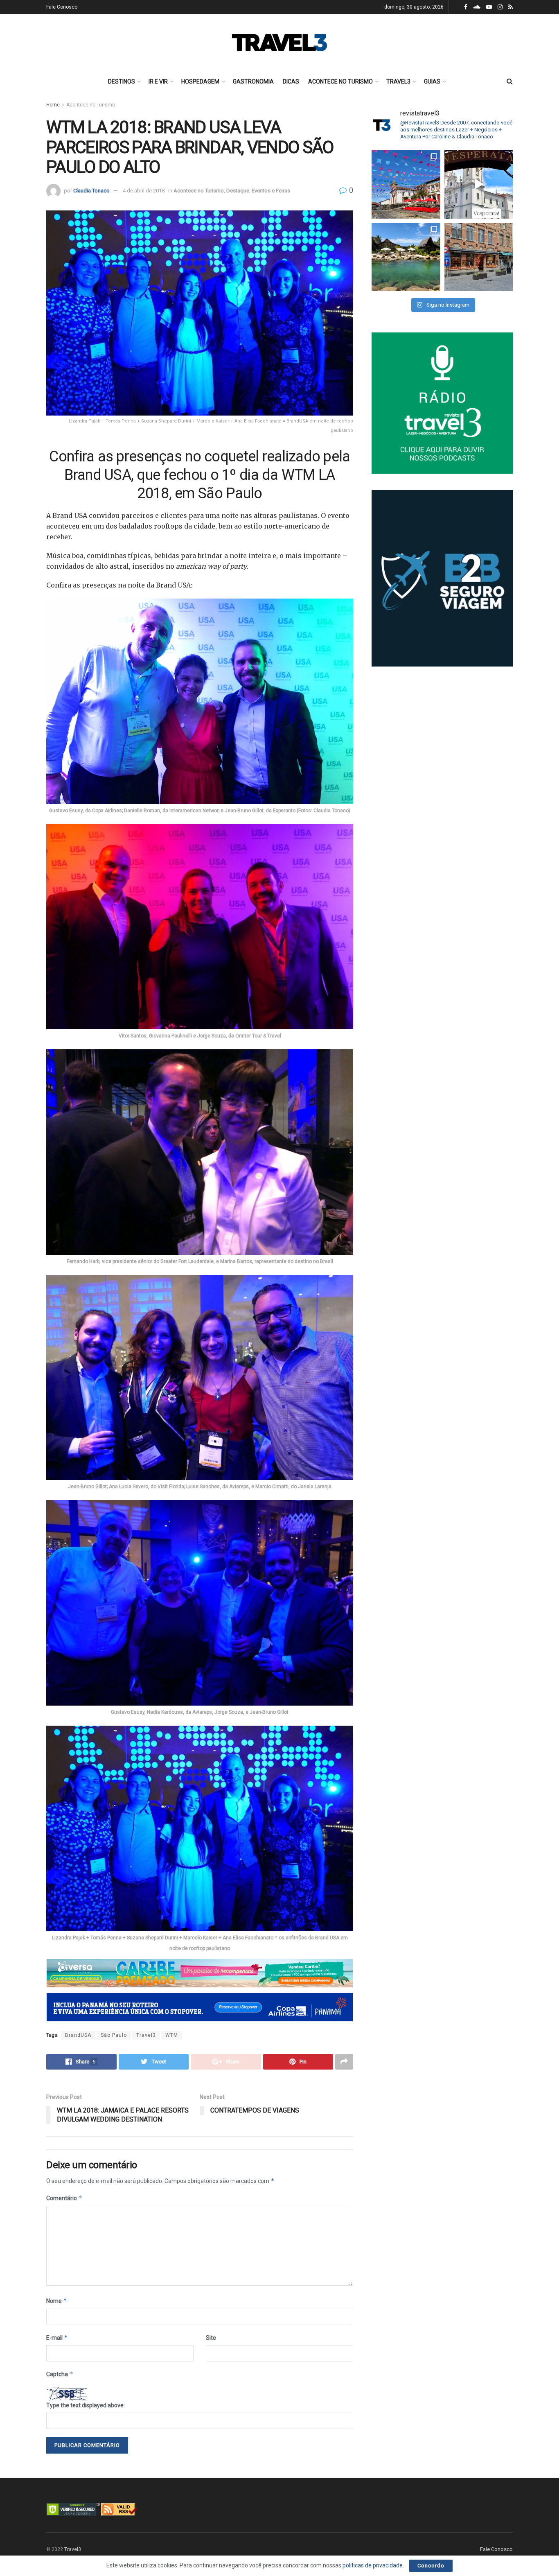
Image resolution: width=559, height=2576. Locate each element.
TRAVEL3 (398, 81)
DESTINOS (122, 81)
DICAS (291, 81)
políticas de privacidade (373, 2565)
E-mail (57, 2338)
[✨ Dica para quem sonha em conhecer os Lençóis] (406, 257)
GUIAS (432, 81)
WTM (172, 2035)
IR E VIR (158, 81)
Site (211, 2338)
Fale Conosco (62, 7)
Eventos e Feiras (271, 191)
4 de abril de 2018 (144, 191)
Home (53, 105)
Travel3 (146, 2035)
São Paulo (114, 2035)
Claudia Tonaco (91, 191)
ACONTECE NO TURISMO (340, 81)
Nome (57, 2301)
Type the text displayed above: (86, 2405)
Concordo (431, 2566)
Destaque (238, 191)
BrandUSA (78, 2035)
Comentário (64, 2198)
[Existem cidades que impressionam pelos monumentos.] (406, 184)
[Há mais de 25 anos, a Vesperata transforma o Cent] (479, 184)
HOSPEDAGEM (200, 81)
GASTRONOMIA (253, 81)
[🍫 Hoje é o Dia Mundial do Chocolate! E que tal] (479, 257)
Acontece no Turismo (91, 105)
